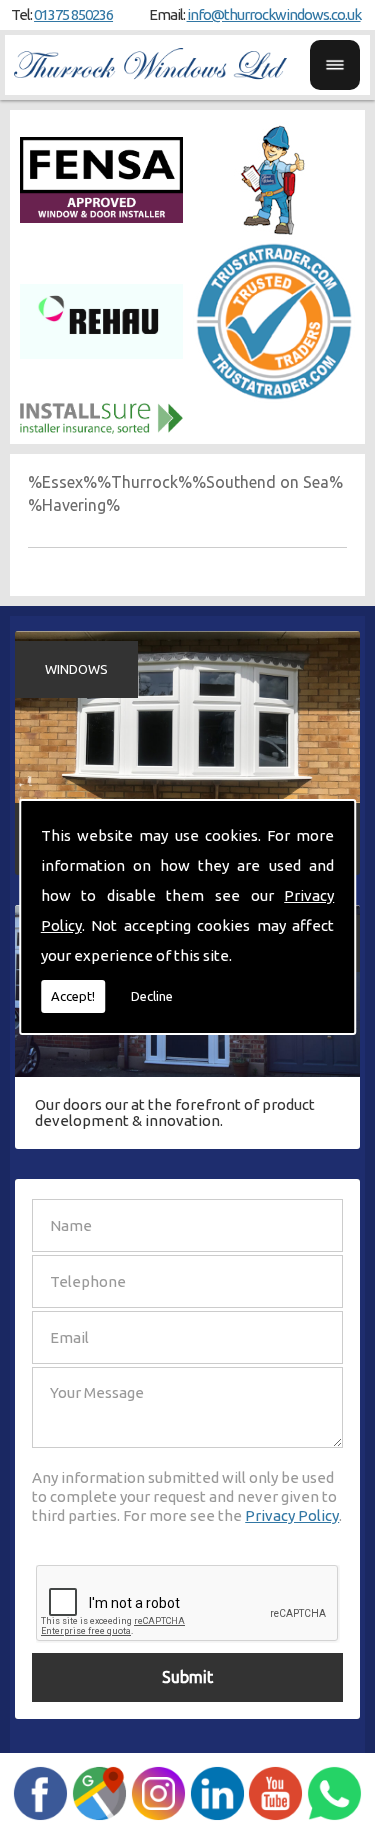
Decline (152, 996)
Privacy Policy (292, 1515)
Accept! (73, 996)
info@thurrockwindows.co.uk (274, 14)
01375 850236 (73, 14)
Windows (76, 669)
